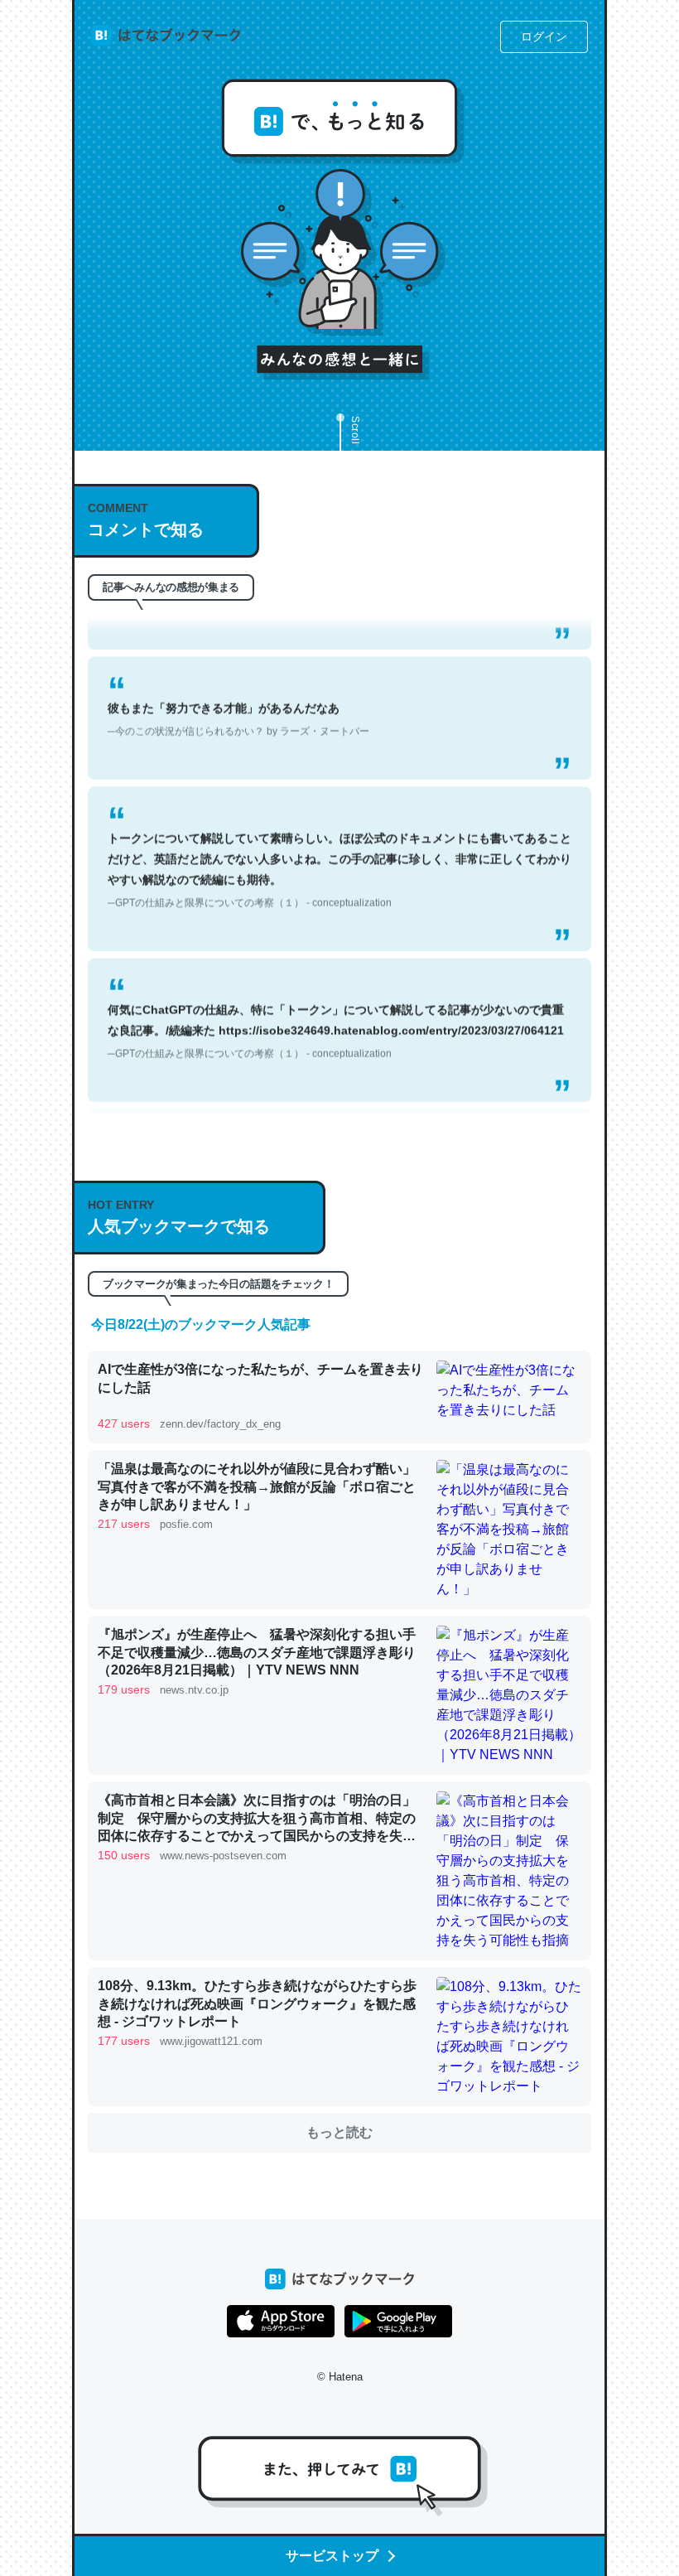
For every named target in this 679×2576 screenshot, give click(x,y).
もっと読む (339, 2132)
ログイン (544, 36)
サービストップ (332, 2556)
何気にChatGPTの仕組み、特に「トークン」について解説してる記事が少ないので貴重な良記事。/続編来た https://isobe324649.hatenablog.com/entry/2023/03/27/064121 (336, 1012)
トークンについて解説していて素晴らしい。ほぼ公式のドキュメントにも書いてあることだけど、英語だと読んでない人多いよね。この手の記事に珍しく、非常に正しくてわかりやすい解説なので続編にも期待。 (339, 851)
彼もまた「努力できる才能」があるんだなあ (238, 700)
